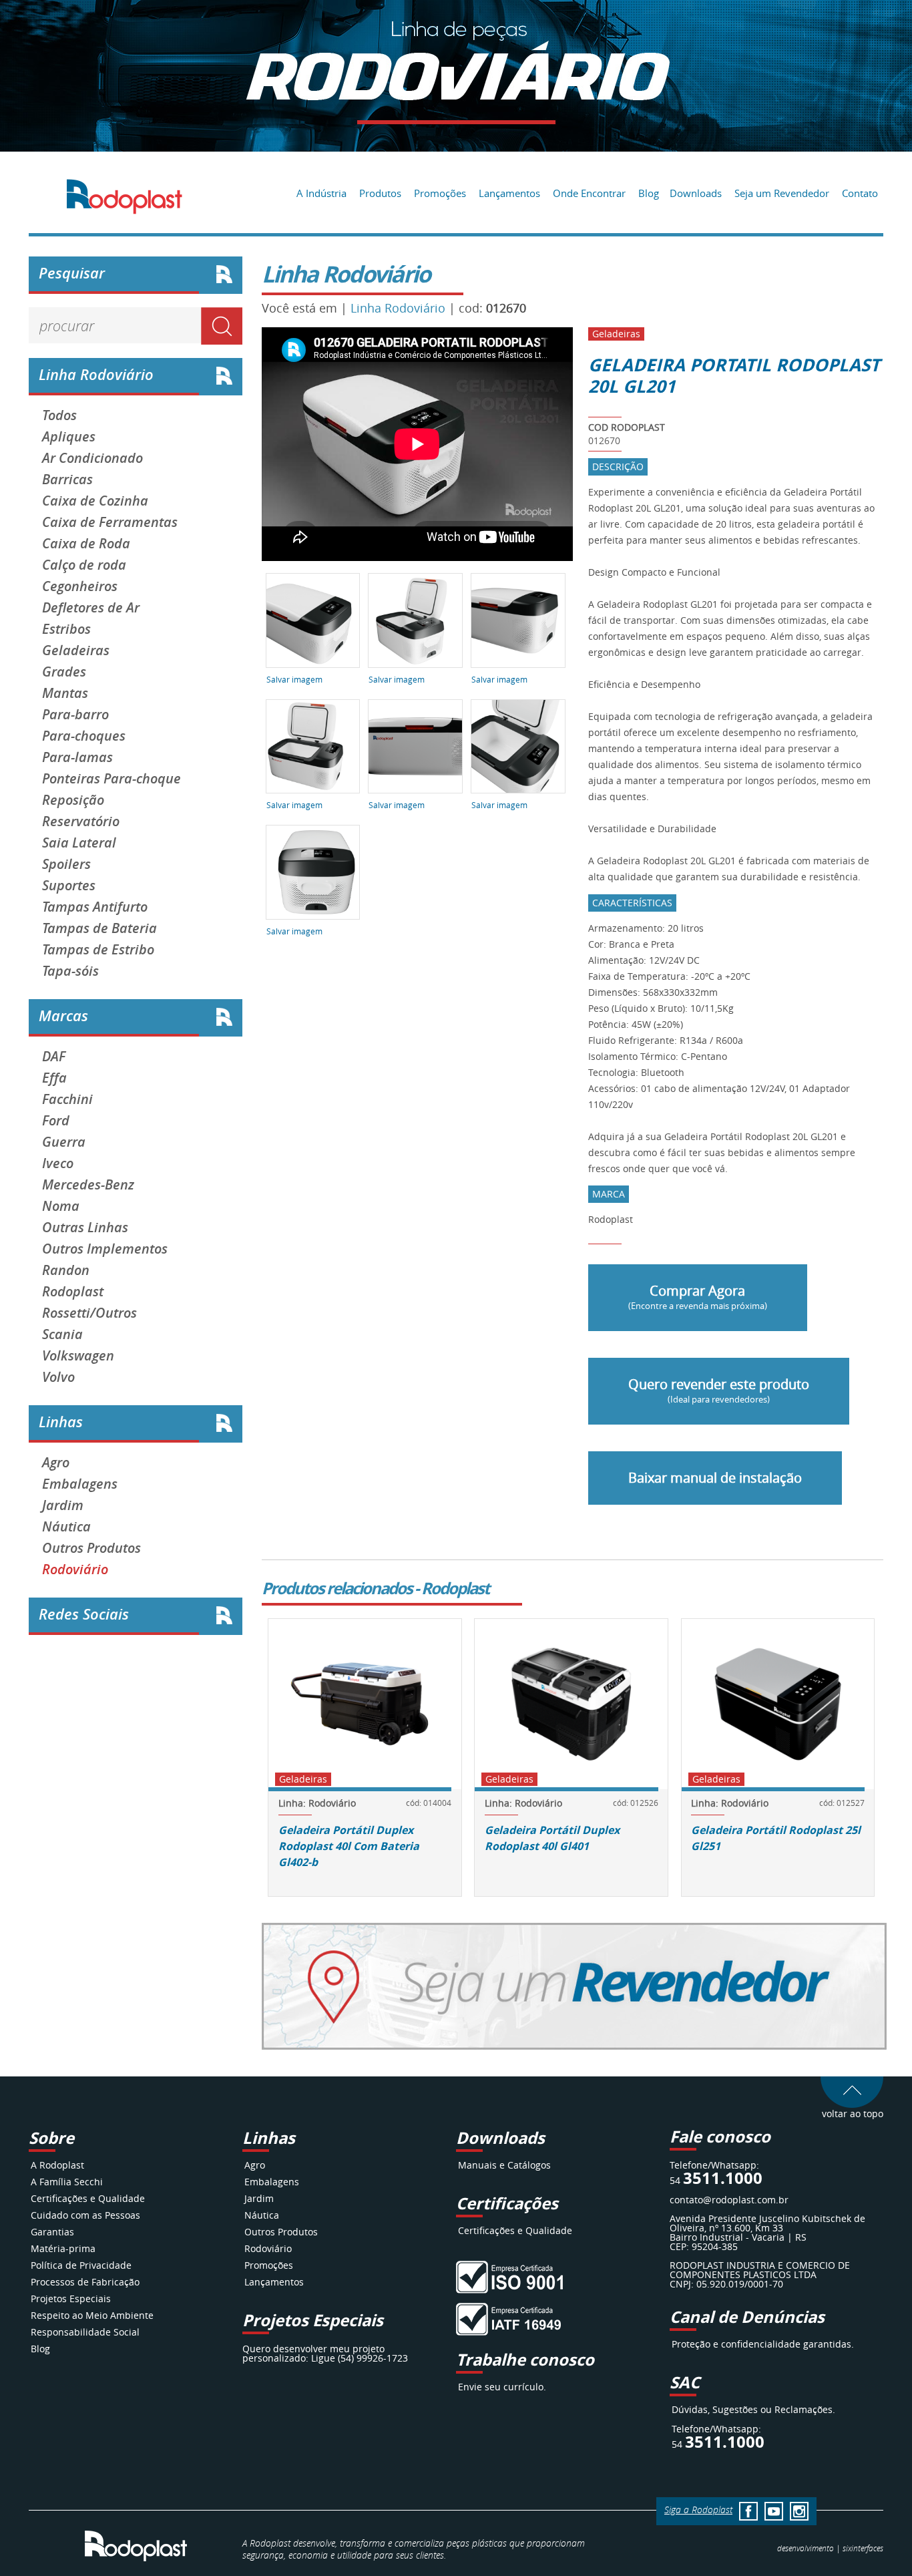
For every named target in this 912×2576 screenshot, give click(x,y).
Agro (56, 1463)
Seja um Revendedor (782, 193)
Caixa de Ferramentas (110, 522)
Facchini (67, 1099)
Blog (649, 193)
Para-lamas (77, 757)
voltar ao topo (853, 2113)
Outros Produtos (91, 1548)
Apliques (69, 437)
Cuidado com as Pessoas (85, 2215)
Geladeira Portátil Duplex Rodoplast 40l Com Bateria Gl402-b (349, 1846)
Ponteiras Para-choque (111, 779)
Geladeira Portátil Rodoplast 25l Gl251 (776, 1838)
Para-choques (84, 736)
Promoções (440, 193)
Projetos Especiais (71, 2298)
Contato (860, 193)
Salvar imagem (294, 679)
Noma (61, 1206)
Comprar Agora (698, 1297)
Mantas (65, 693)
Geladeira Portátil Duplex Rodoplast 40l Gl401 (552, 1838)
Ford (56, 1121)
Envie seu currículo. (502, 2387)
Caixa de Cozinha (95, 501)
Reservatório (81, 821)
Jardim (63, 1505)
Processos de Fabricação (85, 2282)
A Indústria (321, 193)
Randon (66, 1270)
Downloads (696, 193)
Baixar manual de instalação (715, 1478)
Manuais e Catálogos (504, 2165)
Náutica (66, 1527)
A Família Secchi (67, 2182)
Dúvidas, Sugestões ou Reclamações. (753, 2409)
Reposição (73, 800)
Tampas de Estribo (98, 950)
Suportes (69, 886)
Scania (62, 1334)
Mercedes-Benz (88, 1185)
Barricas (67, 480)
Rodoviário (75, 1570)
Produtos (380, 193)
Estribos (66, 629)
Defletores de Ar (91, 608)
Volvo (58, 1377)
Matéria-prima (63, 2248)
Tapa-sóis (70, 971)
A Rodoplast (57, 2165)
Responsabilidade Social (85, 2332)
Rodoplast (73, 1292)
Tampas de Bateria (99, 928)
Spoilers (66, 864)
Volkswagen (78, 1356)
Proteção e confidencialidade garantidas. (763, 2344)
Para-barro (75, 715)
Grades (64, 672)
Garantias (52, 2232)
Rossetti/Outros (89, 1313)
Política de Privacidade (81, 2265)
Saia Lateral (79, 843)
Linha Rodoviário (398, 308)
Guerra (64, 1142)
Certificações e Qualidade (88, 2198)
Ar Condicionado (92, 458)
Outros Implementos (105, 1249)
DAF (54, 1057)
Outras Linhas (85, 1228)
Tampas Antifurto (95, 907)
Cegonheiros (80, 586)
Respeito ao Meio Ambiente (92, 2315)
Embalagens (80, 1484)
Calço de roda (84, 565)
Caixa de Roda (86, 544)
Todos (59, 415)
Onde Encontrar (589, 193)
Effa (54, 1078)
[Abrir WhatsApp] (879, 2542)
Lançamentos (509, 193)
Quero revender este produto (719, 1390)
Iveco (58, 1163)
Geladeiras (76, 651)
